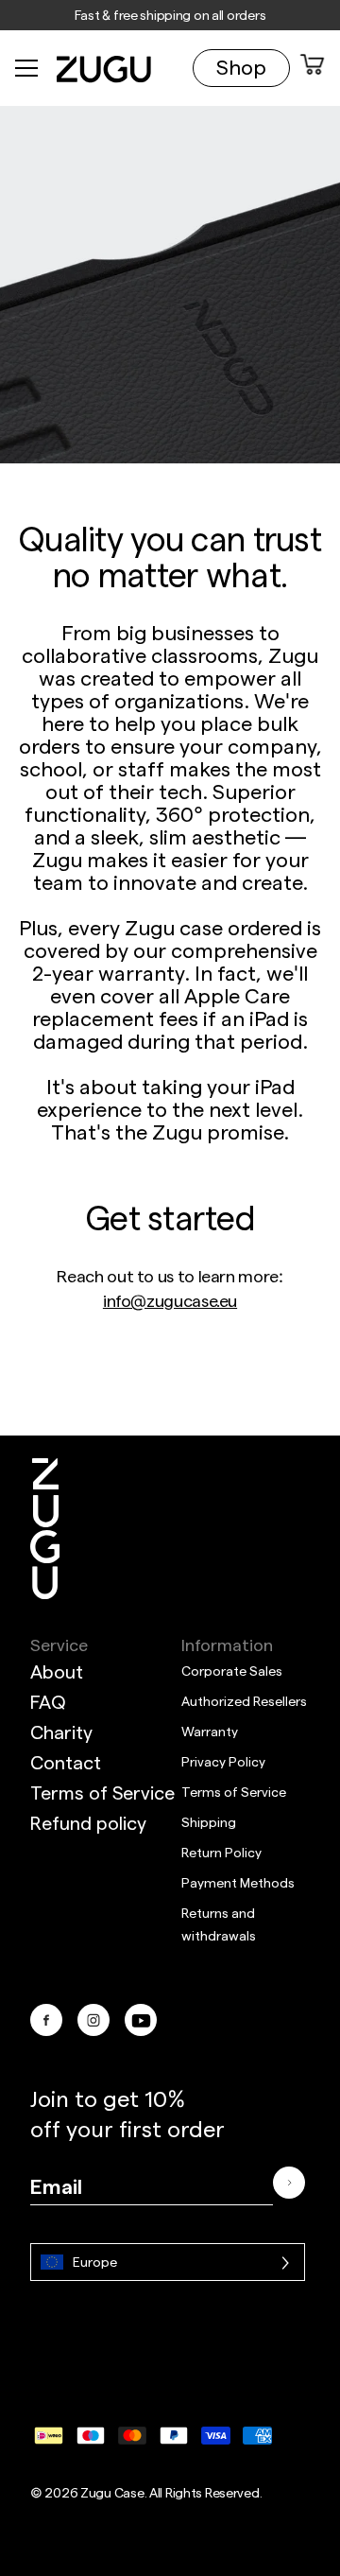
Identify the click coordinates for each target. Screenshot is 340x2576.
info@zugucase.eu (170, 1300)
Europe (95, 2262)
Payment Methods (238, 1882)
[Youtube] (141, 2020)
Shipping (209, 1822)
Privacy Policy (223, 1761)
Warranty (210, 1731)
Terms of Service (102, 1792)
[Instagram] (93, 2020)
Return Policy (221, 1852)
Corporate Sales (232, 1671)
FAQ (48, 1701)
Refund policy (88, 1822)
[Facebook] (46, 2020)
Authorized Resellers (244, 1701)
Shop (241, 66)
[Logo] (45, 1529)
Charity (61, 1732)
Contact (66, 1762)
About (57, 1671)
